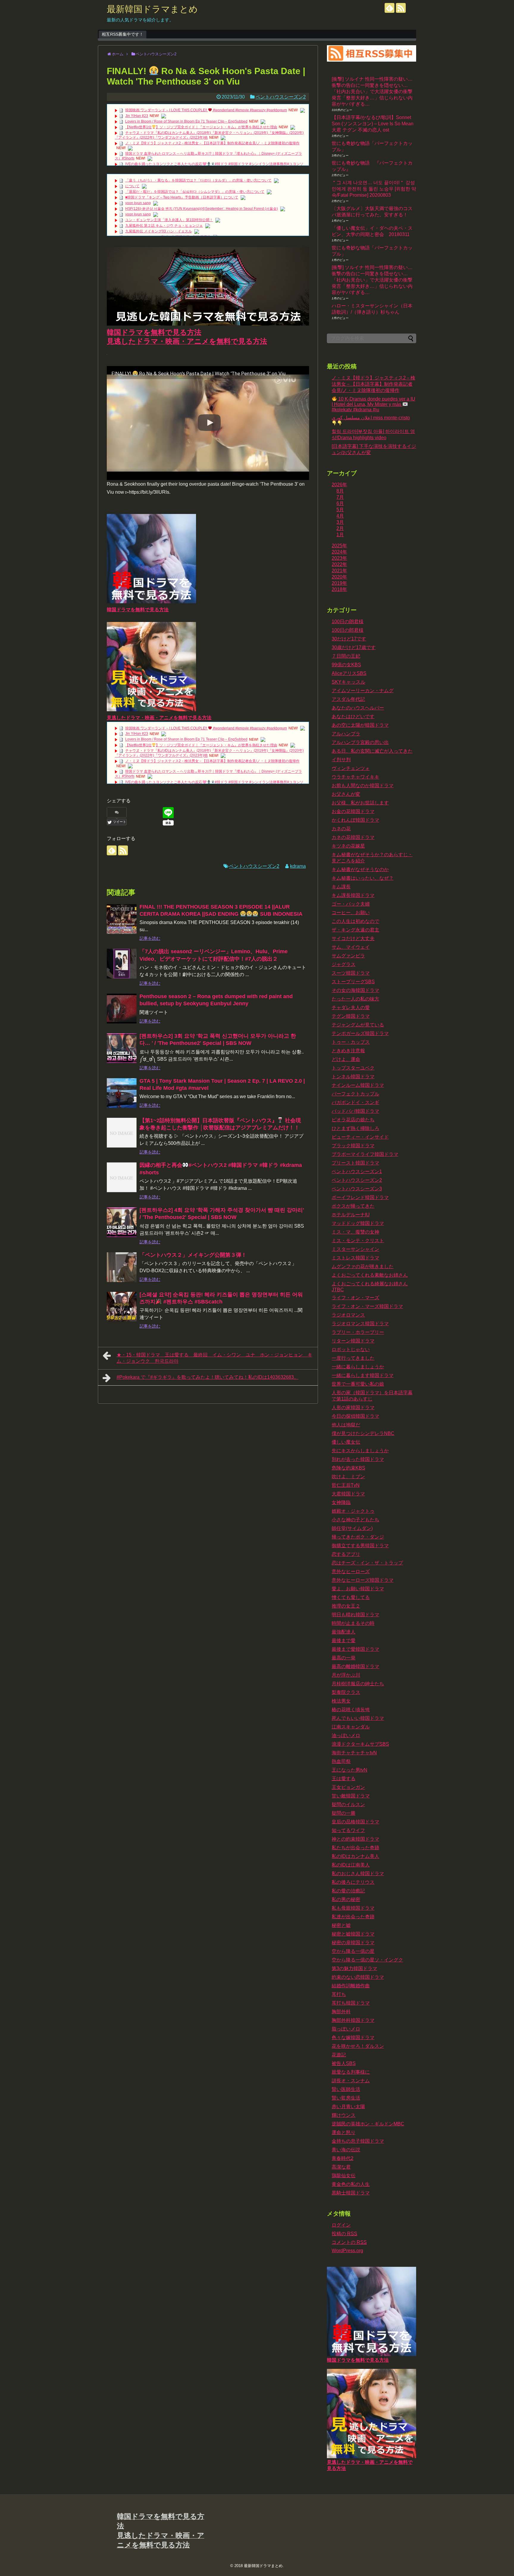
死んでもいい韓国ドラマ (358, 1718)
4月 (340, 516)
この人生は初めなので (355, 921)
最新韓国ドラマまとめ (152, 9)
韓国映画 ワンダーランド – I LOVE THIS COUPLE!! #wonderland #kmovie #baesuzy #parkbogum (206, 110)
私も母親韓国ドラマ (353, 1908)
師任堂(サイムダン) (352, 1528)
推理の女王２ (346, 1606)
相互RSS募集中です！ (123, 34)
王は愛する (344, 1779)
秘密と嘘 (341, 1925)
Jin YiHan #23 (137, 116)
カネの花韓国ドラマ (353, 837)
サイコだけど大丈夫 (353, 938)
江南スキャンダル (351, 1727)
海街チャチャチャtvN (354, 1753)
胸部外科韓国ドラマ (353, 2020)
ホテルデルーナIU (351, 1215)
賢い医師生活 (346, 2089)
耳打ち (339, 1994)
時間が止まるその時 (353, 1623)
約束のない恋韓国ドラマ (358, 1977)
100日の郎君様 (348, 630)
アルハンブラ (346, 734)
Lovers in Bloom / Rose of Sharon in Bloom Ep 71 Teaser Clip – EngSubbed (186, 121)
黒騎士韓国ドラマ (351, 2193)
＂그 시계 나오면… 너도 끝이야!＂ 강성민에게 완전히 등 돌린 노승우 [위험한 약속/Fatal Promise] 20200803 (374, 189)
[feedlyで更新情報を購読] (390, 8)
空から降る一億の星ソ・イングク (367, 1960)
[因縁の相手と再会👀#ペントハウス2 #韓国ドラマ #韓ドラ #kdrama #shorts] (122, 1177)
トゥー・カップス (351, 1042)
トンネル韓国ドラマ (353, 1077)
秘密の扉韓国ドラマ (353, 1943)
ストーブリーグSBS (353, 982)
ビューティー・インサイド (360, 1137)
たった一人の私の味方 (355, 999)
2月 (340, 528)
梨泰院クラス (346, 1692)
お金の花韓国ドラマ (353, 811)
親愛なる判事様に (351, 2072)
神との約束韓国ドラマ (355, 1839)
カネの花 (341, 829)
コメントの (349, 2242)
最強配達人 (344, 1632)
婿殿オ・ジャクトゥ (353, 1511)
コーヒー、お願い (351, 913)
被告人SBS (344, 2063)
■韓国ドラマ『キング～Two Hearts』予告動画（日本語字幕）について (182, 197)
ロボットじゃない (351, 1349)
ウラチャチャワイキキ (355, 777)
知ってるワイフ (348, 1830)
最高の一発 (344, 1658)
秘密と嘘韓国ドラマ (353, 1934)
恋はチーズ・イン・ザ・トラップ (367, 1563)
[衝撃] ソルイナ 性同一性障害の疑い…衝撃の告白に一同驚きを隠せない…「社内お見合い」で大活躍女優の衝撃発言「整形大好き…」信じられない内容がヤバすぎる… (372, 92)
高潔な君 (341, 2167)
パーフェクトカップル (355, 1094)
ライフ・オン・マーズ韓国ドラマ (367, 1306)
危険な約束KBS (348, 1468)
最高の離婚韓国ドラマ (355, 1666)
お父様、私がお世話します (360, 803)
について (132, 186)
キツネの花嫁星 (348, 846)
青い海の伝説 (346, 2150)
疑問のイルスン (348, 1804)
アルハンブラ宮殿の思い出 (360, 742)
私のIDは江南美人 (351, 1865)
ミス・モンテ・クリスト (358, 1241)
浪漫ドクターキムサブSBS (360, 1744)
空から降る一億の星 (353, 1951)
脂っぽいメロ (346, 2029)
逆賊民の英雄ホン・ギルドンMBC (368, 2124)
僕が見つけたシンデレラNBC (363, 1433)
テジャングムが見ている (358, 1025)
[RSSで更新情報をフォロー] (401, 8)
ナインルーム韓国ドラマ (358, 1085)
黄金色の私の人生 (351, 2184)
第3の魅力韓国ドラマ (354, 1968)
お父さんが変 (346, 794)
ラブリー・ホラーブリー (358, 1332)
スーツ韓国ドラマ (351, 973)
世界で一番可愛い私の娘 (358, 1384)
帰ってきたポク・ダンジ (358, 1537)
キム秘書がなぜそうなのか (360, 869)
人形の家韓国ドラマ (353, 1407)
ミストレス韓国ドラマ (355, 1258)
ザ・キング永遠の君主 (355, 930)
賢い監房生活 (346, 2098)
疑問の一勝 (344, 1813)
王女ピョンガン (348, 1787)
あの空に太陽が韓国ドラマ (360, 725)
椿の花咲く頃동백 (351, 1710)
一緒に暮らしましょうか (358, 1367)
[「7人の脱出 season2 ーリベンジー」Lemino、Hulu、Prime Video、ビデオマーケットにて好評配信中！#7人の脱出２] (122, 964)
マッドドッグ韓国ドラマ (358, 1223)
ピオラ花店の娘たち (353, 1120)
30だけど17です (349, 639)
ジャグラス (344, 964)
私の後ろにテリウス (353, 1882)
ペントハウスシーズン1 (357, 1171)
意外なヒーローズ (351, 1571)
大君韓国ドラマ (348, 1494)
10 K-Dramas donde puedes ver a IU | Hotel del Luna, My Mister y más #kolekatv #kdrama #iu (373, 404)
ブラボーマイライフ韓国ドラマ (365, 1154)
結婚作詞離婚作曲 (351, 1986)
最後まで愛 (344, 1641)
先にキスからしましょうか (360, 1451)
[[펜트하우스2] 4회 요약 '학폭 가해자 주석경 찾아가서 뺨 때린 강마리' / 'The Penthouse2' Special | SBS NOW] (122, 1222)
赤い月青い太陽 (348, 2107)
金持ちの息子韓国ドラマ (358, 2141)
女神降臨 (341, 1502)
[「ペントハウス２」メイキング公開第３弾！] (122, 1267)
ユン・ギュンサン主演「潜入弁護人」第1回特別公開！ (169, 220)
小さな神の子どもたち (355, 1520)
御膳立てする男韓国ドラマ (360, 1546)
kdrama (298, 866)
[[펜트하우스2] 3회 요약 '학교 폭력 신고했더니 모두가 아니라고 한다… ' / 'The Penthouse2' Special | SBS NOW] (122, 1048)
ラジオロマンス (348, 1315)
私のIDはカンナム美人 (355, 1856)
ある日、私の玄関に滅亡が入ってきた (372, 751)
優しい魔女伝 (346, 1442)
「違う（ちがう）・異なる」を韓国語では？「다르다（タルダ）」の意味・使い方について (198, 180)
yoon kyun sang (138, 203)
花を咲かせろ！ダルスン (358, 2046)
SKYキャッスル (348, 682)
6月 (340, 503)
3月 (340, 522)
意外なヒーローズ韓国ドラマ (363, 1580)
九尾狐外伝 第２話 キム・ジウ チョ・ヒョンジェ (164, 226)
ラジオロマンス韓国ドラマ (360, 1324)
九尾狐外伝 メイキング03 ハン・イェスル (159, 231)
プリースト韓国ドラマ (355, 1163)
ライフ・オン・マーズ (355, 1298)
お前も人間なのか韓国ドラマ (363, 786)
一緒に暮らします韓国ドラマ (363, 1375)
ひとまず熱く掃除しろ (355, 1128)
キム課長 (341, 887)
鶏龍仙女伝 (344, 2176)
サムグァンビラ (348, 956)
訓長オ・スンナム (351, 2081)
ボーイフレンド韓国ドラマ (360, 1197)
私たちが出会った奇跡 (355, 1848)
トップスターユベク (353, 1068)
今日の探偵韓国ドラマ (355, 1416)
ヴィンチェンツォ (351, 768)
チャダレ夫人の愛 (351, 1008)
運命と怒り (344, 2132)
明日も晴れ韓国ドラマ (355, 1615)
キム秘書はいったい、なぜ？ (363, 878)
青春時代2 (343, 2158)
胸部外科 (341, 2012)
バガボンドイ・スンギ (355, 1102)
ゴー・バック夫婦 (351, 904)
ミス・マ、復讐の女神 (355, 1232)
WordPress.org (347, 2251)
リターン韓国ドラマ (353, 1341)
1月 (340, 535)
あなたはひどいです (353, 716)
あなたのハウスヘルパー (358, 708)
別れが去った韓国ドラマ (358, 1459)
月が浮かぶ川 (346, 1675)
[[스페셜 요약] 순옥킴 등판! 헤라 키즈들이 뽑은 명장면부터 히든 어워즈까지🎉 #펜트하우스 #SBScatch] (122, 1307)
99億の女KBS (346, 665)
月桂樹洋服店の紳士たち (358, 1684)
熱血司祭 (341, 1761)
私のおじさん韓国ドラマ (358, 1874)
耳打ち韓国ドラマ (351, 2003)
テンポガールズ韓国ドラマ (360, 1033)
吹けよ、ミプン (348, 1477)
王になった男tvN (350, 1770)
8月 (340, 491)
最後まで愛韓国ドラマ (355, 1649)
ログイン (341, 2225)
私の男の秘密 (346, 1899)
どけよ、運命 (346, 1059)
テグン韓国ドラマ (351, 1016)
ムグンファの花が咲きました (363, 1266)
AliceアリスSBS (349, 673)
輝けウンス (344, 2115)
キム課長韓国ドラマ (353, 895)
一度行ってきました (353, 1358)
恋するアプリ (346, 1554)
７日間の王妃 (346, 656)
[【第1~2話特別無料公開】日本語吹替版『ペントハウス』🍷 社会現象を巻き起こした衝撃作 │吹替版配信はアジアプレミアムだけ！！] (122, 1133)
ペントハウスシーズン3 (357, 1189)
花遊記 (339, 2055)
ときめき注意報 (348, 1051)
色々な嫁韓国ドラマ (353, 2037)
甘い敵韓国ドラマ (351, 1796)
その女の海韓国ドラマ (355, 990)
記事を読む (150, 938)
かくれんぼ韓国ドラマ (355, 820)
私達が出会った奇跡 (353, 1917)
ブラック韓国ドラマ (353, 1146)
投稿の (344, 2234)
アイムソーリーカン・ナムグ (363, 691)
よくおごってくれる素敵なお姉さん (370, 1275)
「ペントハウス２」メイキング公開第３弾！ (193, 1255)
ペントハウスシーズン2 (281, 97)
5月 (340, 510)
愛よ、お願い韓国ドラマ (358, 1589)
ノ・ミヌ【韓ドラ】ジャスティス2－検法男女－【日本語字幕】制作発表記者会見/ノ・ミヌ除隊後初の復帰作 (212, 143)
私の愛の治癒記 (348, 1891)
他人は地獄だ (346, 1425)
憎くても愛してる (351, 1597)
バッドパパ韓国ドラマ (355, 1111)
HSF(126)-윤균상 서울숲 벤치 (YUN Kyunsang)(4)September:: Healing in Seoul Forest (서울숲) (202, 209)
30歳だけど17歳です (354, 647)
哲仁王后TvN (346, 1485)
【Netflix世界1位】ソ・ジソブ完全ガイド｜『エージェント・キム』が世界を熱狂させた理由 (201, 127)
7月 (340, 497)
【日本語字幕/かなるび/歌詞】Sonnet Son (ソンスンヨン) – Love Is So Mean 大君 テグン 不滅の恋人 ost (373, 124)
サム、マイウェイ (351, 947)
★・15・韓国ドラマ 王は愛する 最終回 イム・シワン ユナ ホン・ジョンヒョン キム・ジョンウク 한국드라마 (214, 1358)
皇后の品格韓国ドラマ (355, 1822)
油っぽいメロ (346, 1735)
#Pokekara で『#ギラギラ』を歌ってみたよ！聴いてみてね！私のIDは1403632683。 (208, 1377)
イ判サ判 (341, 760)
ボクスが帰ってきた (353, 1206)
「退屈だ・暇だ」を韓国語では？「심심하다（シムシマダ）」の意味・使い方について (195, 192)
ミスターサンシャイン (355, 1249)
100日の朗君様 (348, 622)
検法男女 (341, 1701)
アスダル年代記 (348, 699)
